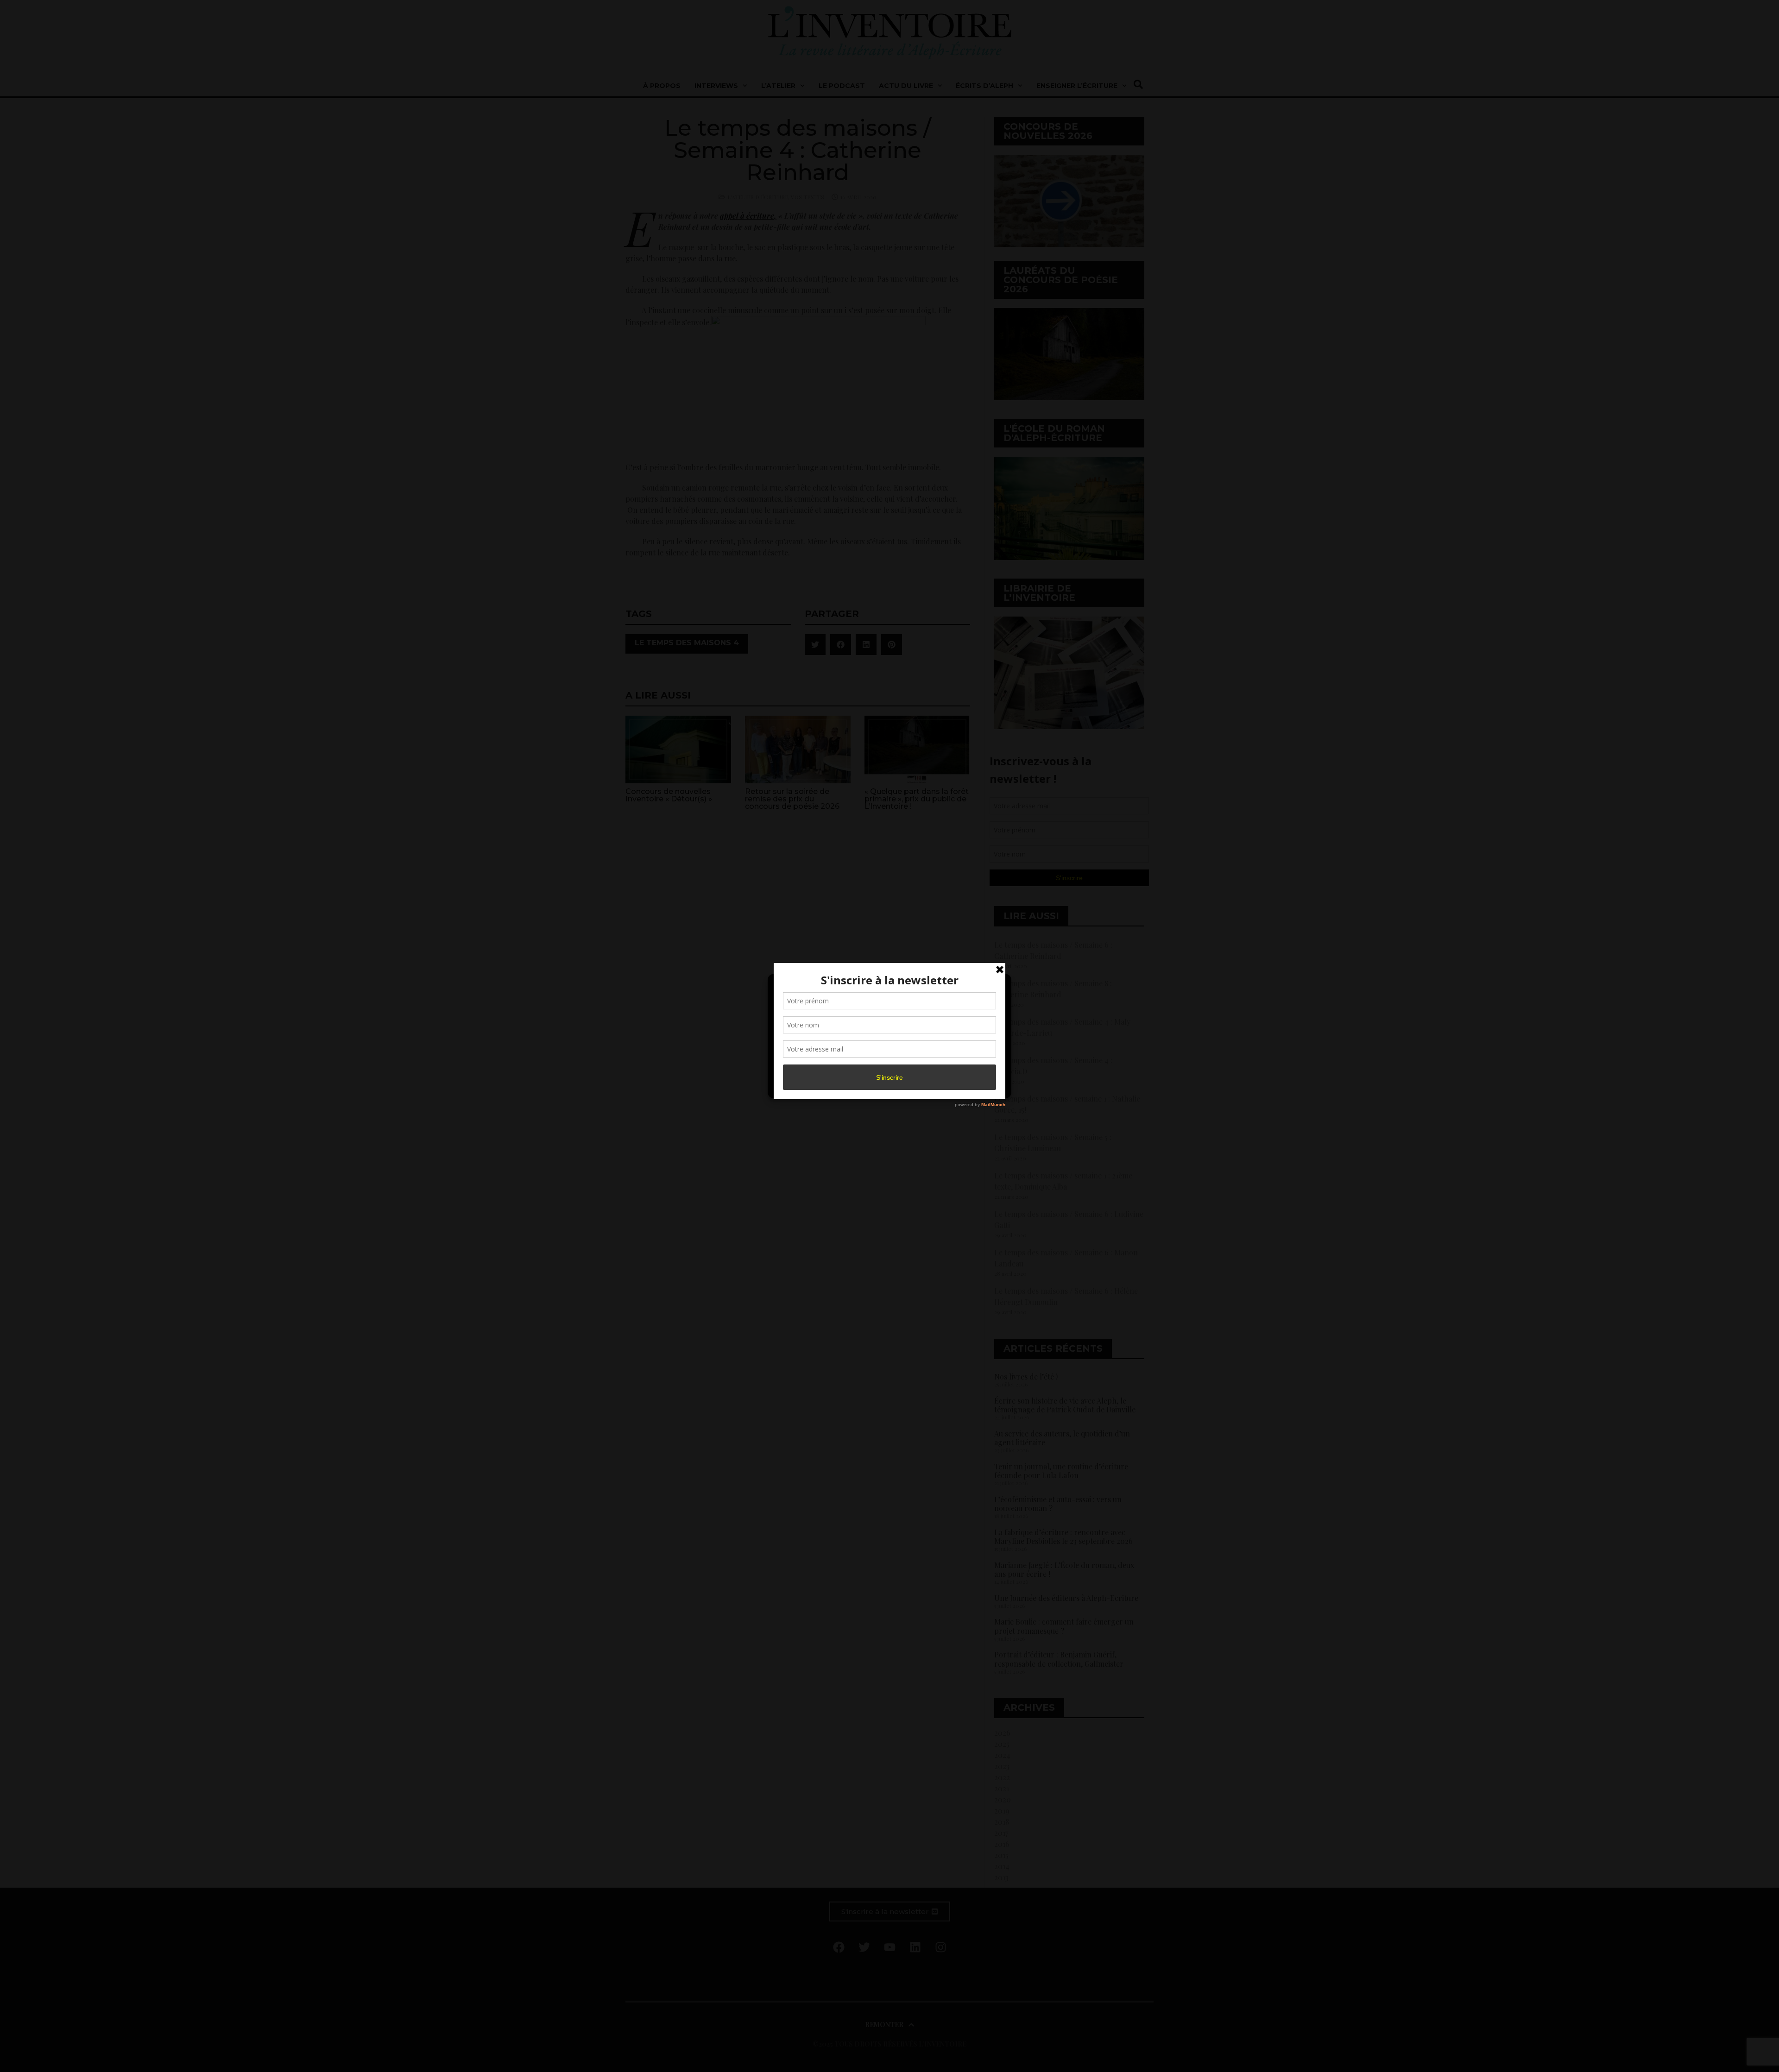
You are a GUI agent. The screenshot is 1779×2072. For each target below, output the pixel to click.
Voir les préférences (965, 1064)
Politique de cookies (885, 1086)
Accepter (813, 1064)
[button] (997, 987)
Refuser (888, 1064)
